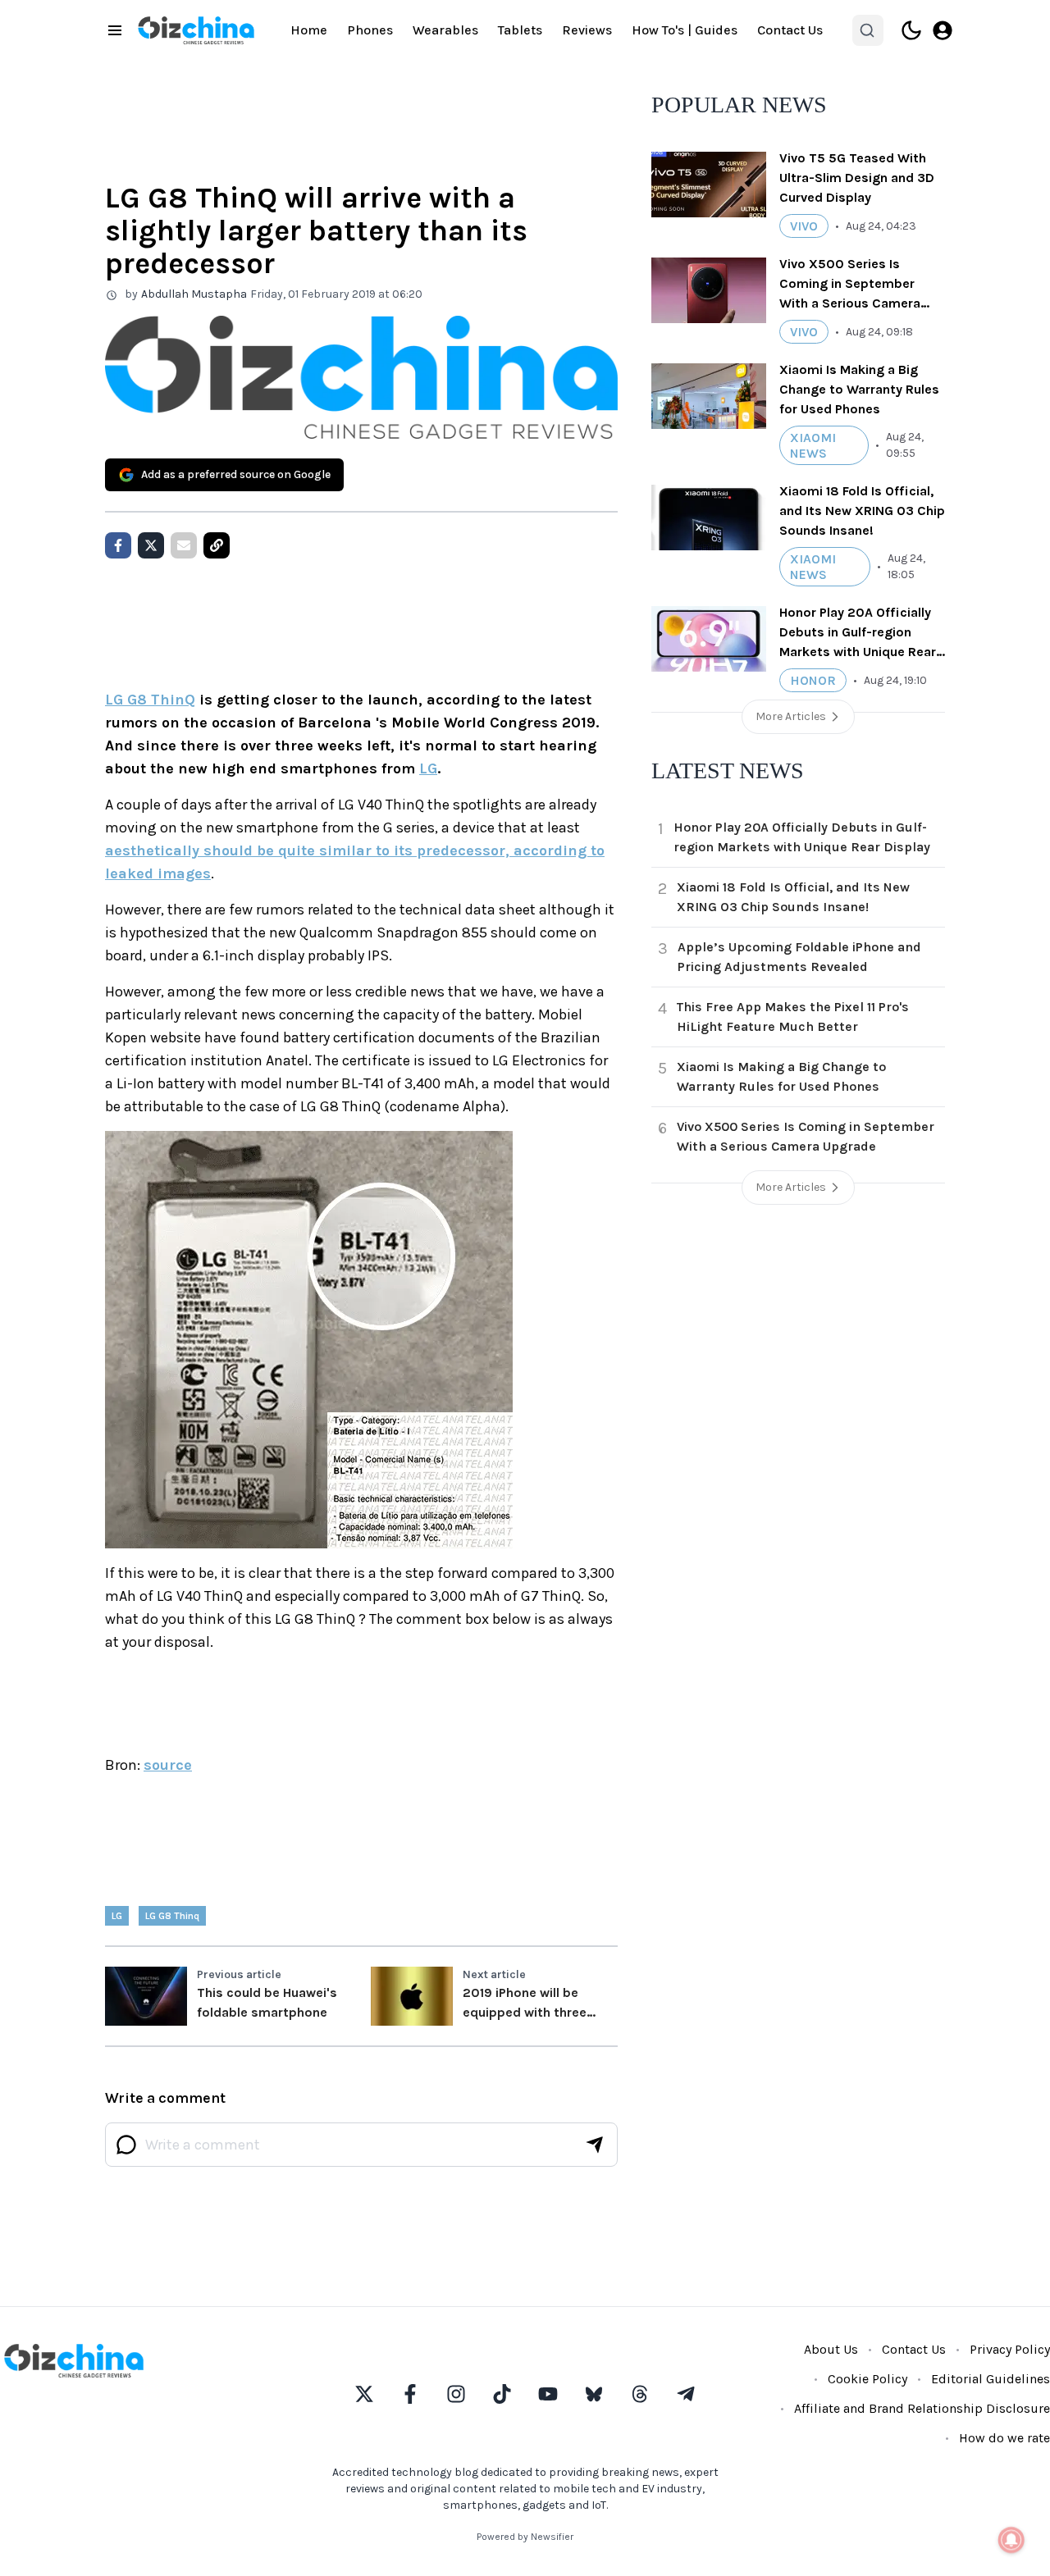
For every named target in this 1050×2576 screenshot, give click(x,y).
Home (309, 30)
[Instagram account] (456, 2394)
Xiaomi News (813, 445)
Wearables (445, 30)
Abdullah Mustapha (194, 294)
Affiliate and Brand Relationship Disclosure (922, 2408)
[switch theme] (911, 30)
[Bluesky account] (594, 2394)
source (168, 1765)
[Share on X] (151, 545)
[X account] (364, 2394)
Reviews (587, 30)
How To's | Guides (685, 30)
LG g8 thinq (172, 1916)
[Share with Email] (184, 545)
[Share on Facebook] (118, 545)
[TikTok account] (502, 2394)
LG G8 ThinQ (150, 700)
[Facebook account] (410, 2394)
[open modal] (943, 30)
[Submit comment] (595, 2145)
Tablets (520, 30)
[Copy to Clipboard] (217, 545)
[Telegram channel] (686, 2394)
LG (428, 768)
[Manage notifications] (1011, 2540)
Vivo (804, 226)
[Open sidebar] (115, 30)
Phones (370, 30)
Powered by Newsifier (525, 2537)
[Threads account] (640, 2394)
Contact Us (790, 30)
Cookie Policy (867, 2379)
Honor (813, 680)
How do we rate (1004, 2438)
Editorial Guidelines (991, 2379)
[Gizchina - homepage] (196, 30)
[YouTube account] (548, 2394)
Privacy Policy (1010, 2349)
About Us (831, 2349)
